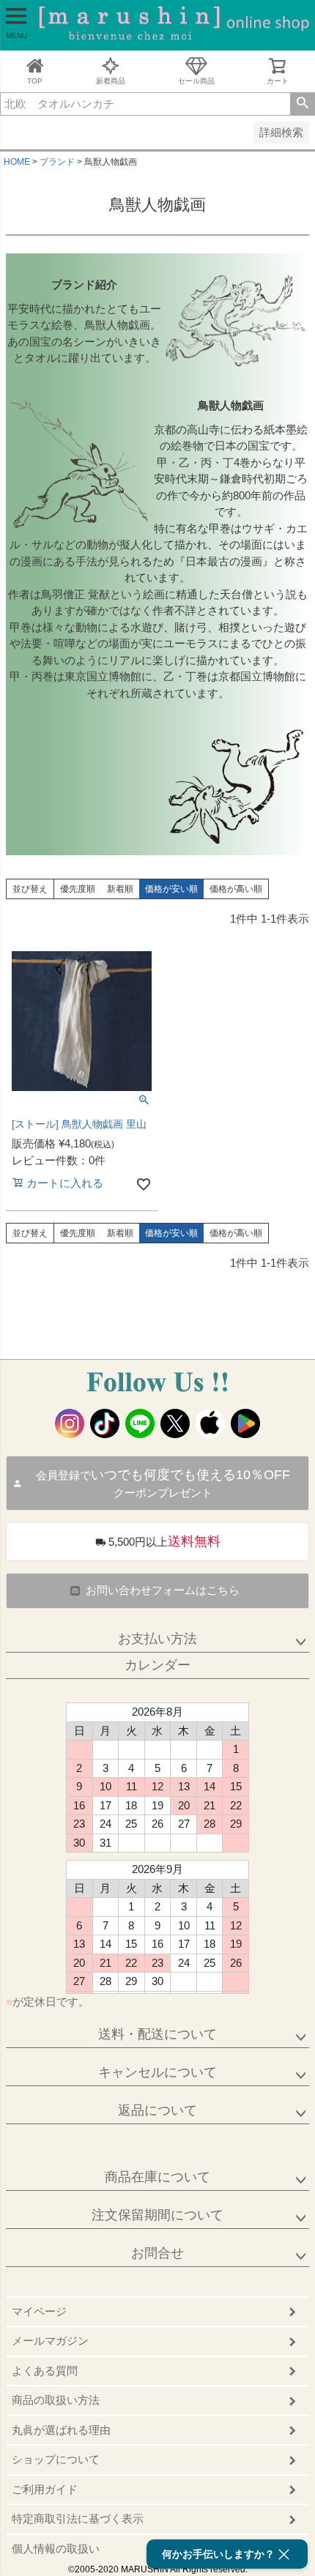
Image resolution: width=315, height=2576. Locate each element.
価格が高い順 (236, 889)
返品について (157, 2110)
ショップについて (56, 2459)
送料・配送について (157, 2034)
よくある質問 (45, 2371)
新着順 (120, 889)
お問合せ (157, 2253)
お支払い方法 (157, 1639)
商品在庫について (157, 2177)
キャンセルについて (157, 2072)
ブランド (57, 162)
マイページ (39, 2311)
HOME (17, 162)
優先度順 (78, 889)
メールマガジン (50, 2341)
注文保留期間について (157, 2215)
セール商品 (196, 81)
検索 (302, 104)
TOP (35, 81)
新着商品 (111, 81)
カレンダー (157, 1665)
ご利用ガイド (45, 2489)
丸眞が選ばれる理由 (61, 2430)
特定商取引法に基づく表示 (78, 2519)
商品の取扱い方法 (56, 2400)
